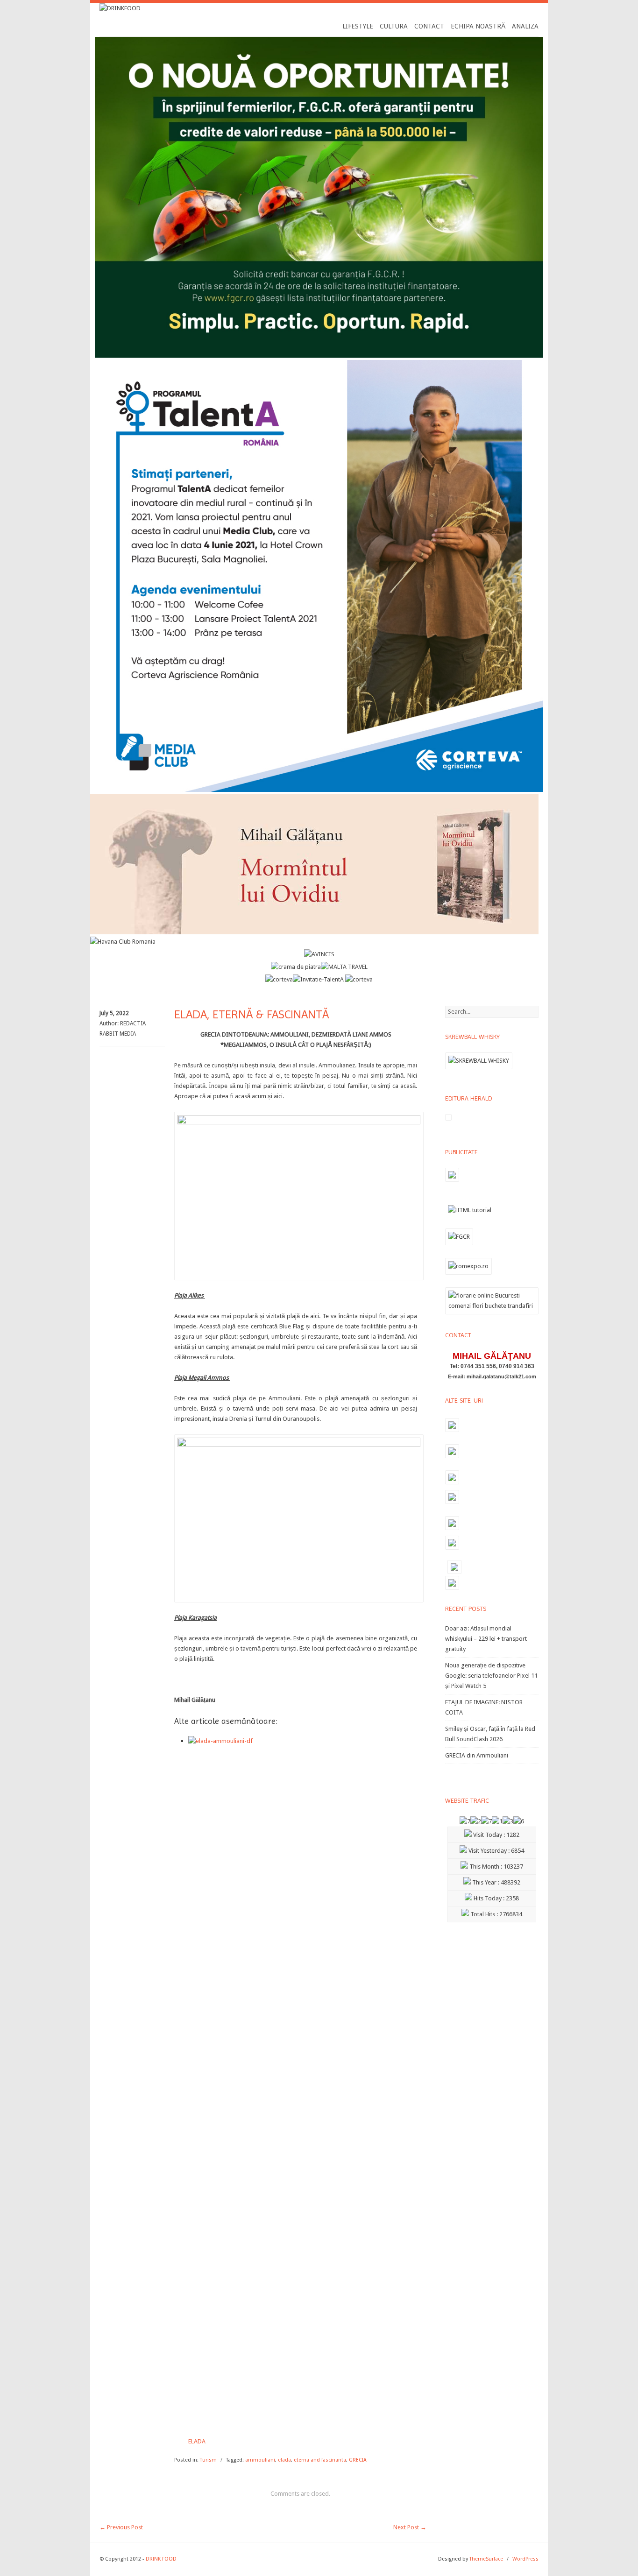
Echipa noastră (478, 26)
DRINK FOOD (161, 2559)
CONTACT (429, 26)
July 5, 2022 (114, 1013)
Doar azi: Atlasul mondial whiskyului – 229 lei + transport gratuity (486, 1639)
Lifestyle (358, 26)
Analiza (525, 26)
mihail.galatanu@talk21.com (501, 1376)
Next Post (410, 2527)
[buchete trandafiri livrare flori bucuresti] (492, 1314)
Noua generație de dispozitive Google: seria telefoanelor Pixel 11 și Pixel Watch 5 (491, 1676)
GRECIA (358, 2460)
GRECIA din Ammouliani (477, 1755)
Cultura (394, 26)
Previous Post (121, 2527)
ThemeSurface (486, 2559)
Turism (208, 2460)
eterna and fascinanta (320, 2460)
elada (284, 2460)
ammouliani (260, 2460)
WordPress (525, 2559)
